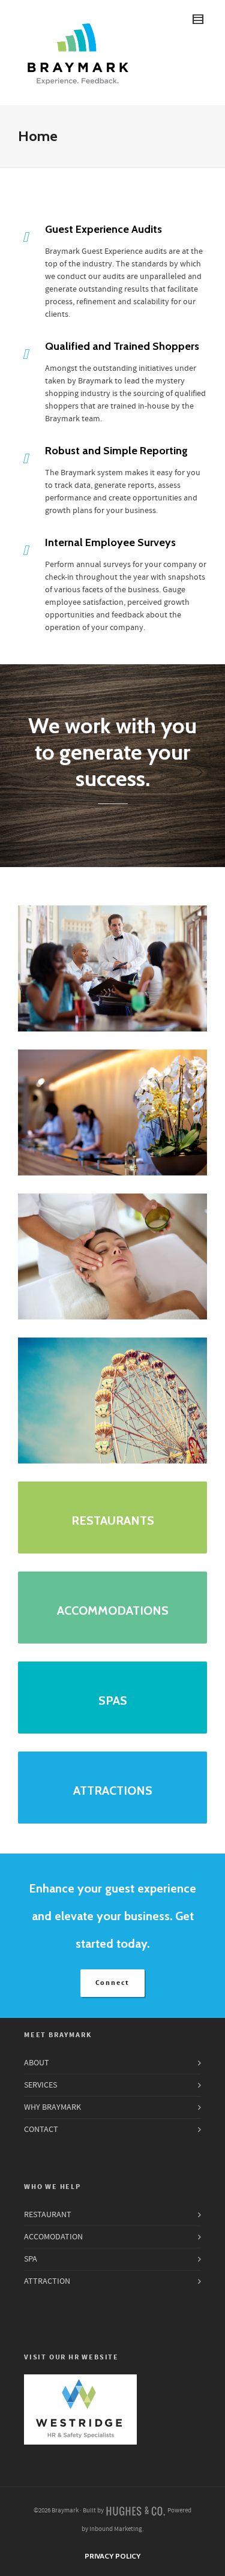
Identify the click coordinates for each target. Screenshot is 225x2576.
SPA (31, 2259)
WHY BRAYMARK (52, 2107)
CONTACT (41, 2130)
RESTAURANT (48, 2215)
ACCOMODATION (53, 2237)
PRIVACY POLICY (112, 2556)
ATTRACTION (47, 2281)
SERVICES (40, 2085)
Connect (113, 1983)
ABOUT (37, 2063)
